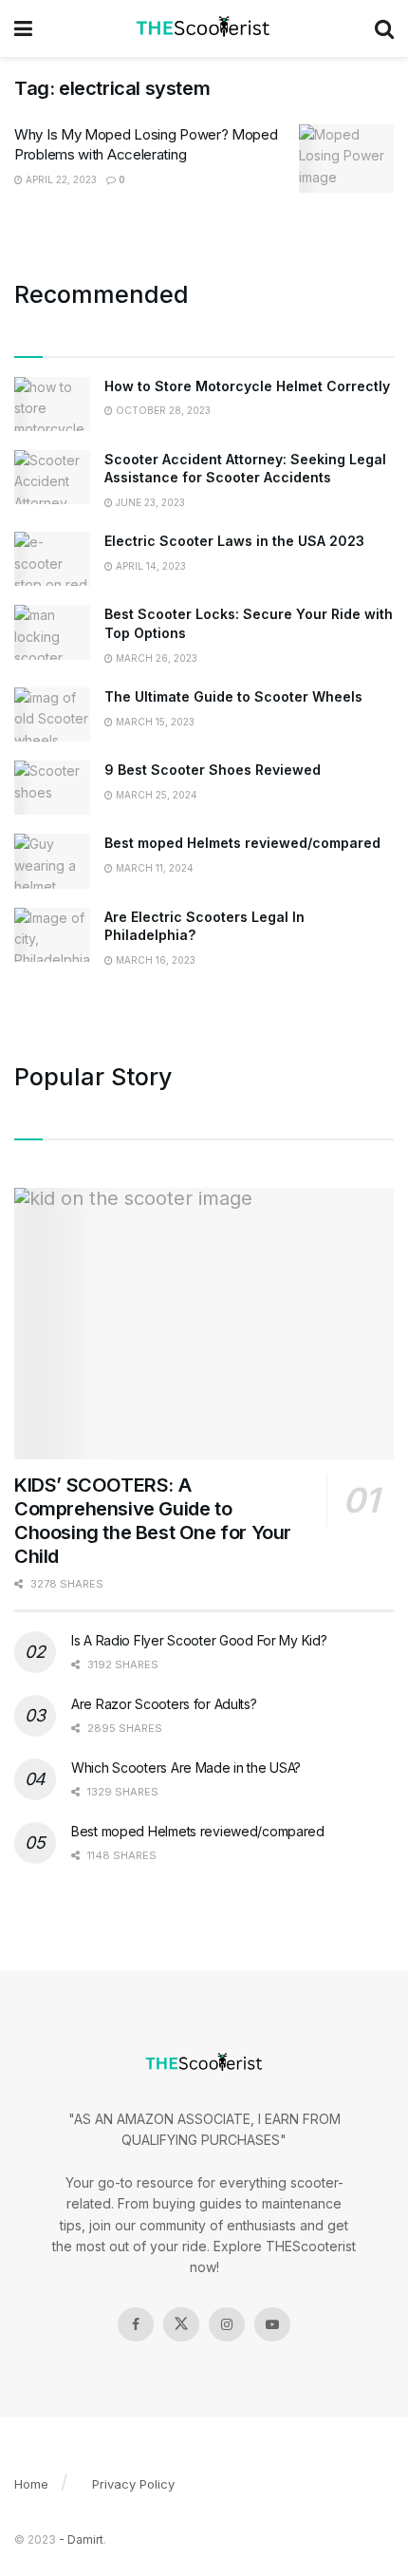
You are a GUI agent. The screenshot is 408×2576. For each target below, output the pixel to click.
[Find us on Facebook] (136, 2324)
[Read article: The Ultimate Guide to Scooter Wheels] (52, 715)
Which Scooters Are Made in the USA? (186, 1767)
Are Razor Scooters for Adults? (164, 1704)
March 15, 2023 (154, 722)
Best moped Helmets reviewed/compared (242, 843)
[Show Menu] (23, 28)
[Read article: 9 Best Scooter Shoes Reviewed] (52, 788)
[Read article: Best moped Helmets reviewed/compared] (52, 861)
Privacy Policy (133, 2484)
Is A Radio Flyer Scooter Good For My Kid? (199, 1640)
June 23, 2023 (149, 502)
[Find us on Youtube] (272, 2324)
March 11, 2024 (153, 868)
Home (31, 2484)
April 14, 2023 (149, 566)
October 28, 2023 (162, 410)
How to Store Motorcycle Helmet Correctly (247, 386)
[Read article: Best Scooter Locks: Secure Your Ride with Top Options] (52, 632)
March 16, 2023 (154, 960)
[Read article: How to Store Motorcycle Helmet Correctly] (52, 404)
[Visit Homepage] (204, 28)
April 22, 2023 (60, 179)
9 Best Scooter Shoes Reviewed (213, 770)
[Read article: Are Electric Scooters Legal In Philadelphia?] (52, 935)
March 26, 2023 (155, 658)
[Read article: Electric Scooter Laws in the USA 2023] (52, 559)
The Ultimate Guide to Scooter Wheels (233, 696)
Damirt (85, 2539)
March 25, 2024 (155, 795)
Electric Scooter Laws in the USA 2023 (234, 541)
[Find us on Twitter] (181, 2324)
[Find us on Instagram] (227, 2324)
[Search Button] (384, 28)
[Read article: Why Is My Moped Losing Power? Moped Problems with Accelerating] (346, 159)
